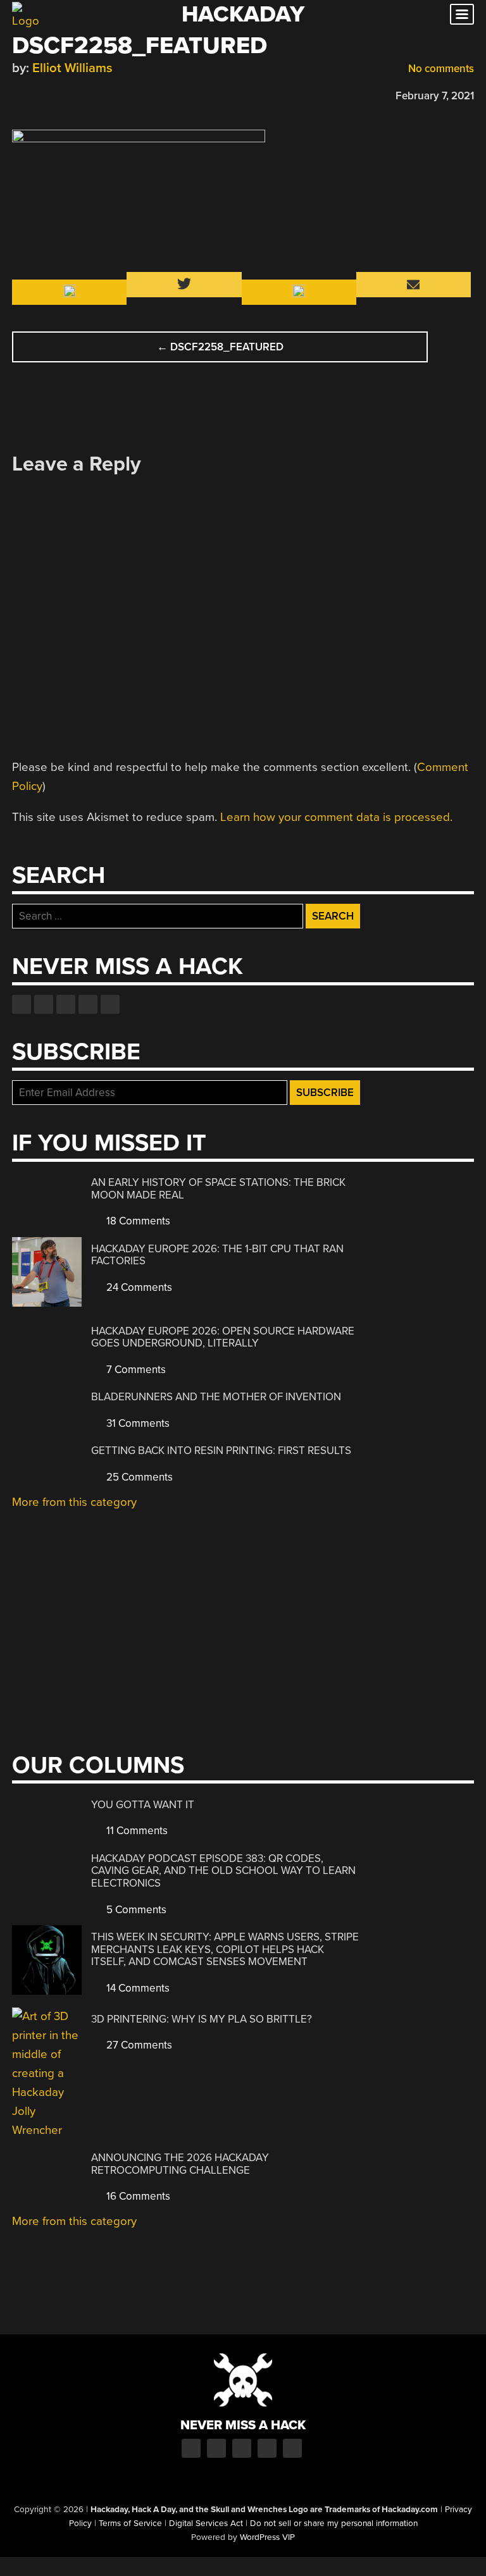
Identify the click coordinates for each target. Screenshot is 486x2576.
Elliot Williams (72, 68)
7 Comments (135, 1370)
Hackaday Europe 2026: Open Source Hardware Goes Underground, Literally (223, 1337)
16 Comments (137, 2196)
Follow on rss (88, 1004)
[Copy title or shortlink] (92, 95)
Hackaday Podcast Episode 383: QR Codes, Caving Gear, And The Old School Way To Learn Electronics (223, 1871)
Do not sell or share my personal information (334, 2524)
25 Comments (138, 1477)
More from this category (74, 1502)
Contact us (110, 1004)
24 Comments (138, 1287)
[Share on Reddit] (73, 94)
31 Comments (137, 1423)
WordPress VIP (267, 2537)
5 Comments (135, 1910)
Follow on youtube (66, 1004)
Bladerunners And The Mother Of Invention (216, 1397)
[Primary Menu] (462, 14)
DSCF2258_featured (220, 347)
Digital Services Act (206, 2524)
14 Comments (137, 1988)
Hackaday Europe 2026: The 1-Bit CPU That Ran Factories (217, 1255)
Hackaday (243, 14)
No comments (440, 69)
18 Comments (137, 1221)
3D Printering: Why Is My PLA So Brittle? (202, 2019)
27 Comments (138, 2045)
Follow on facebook (22, 1004)
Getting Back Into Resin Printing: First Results (221, 1451)
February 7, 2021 (435, 96)
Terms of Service (130, 2524)
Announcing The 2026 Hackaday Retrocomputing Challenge (180, 2164)
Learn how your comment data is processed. (336, 817)
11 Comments (136, 1831)
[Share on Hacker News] (55, 94)
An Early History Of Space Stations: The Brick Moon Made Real (218, 1189)
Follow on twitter (44, 1004)
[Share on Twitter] (37, 94)
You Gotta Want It (143, 1805)
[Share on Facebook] (18, 94)
